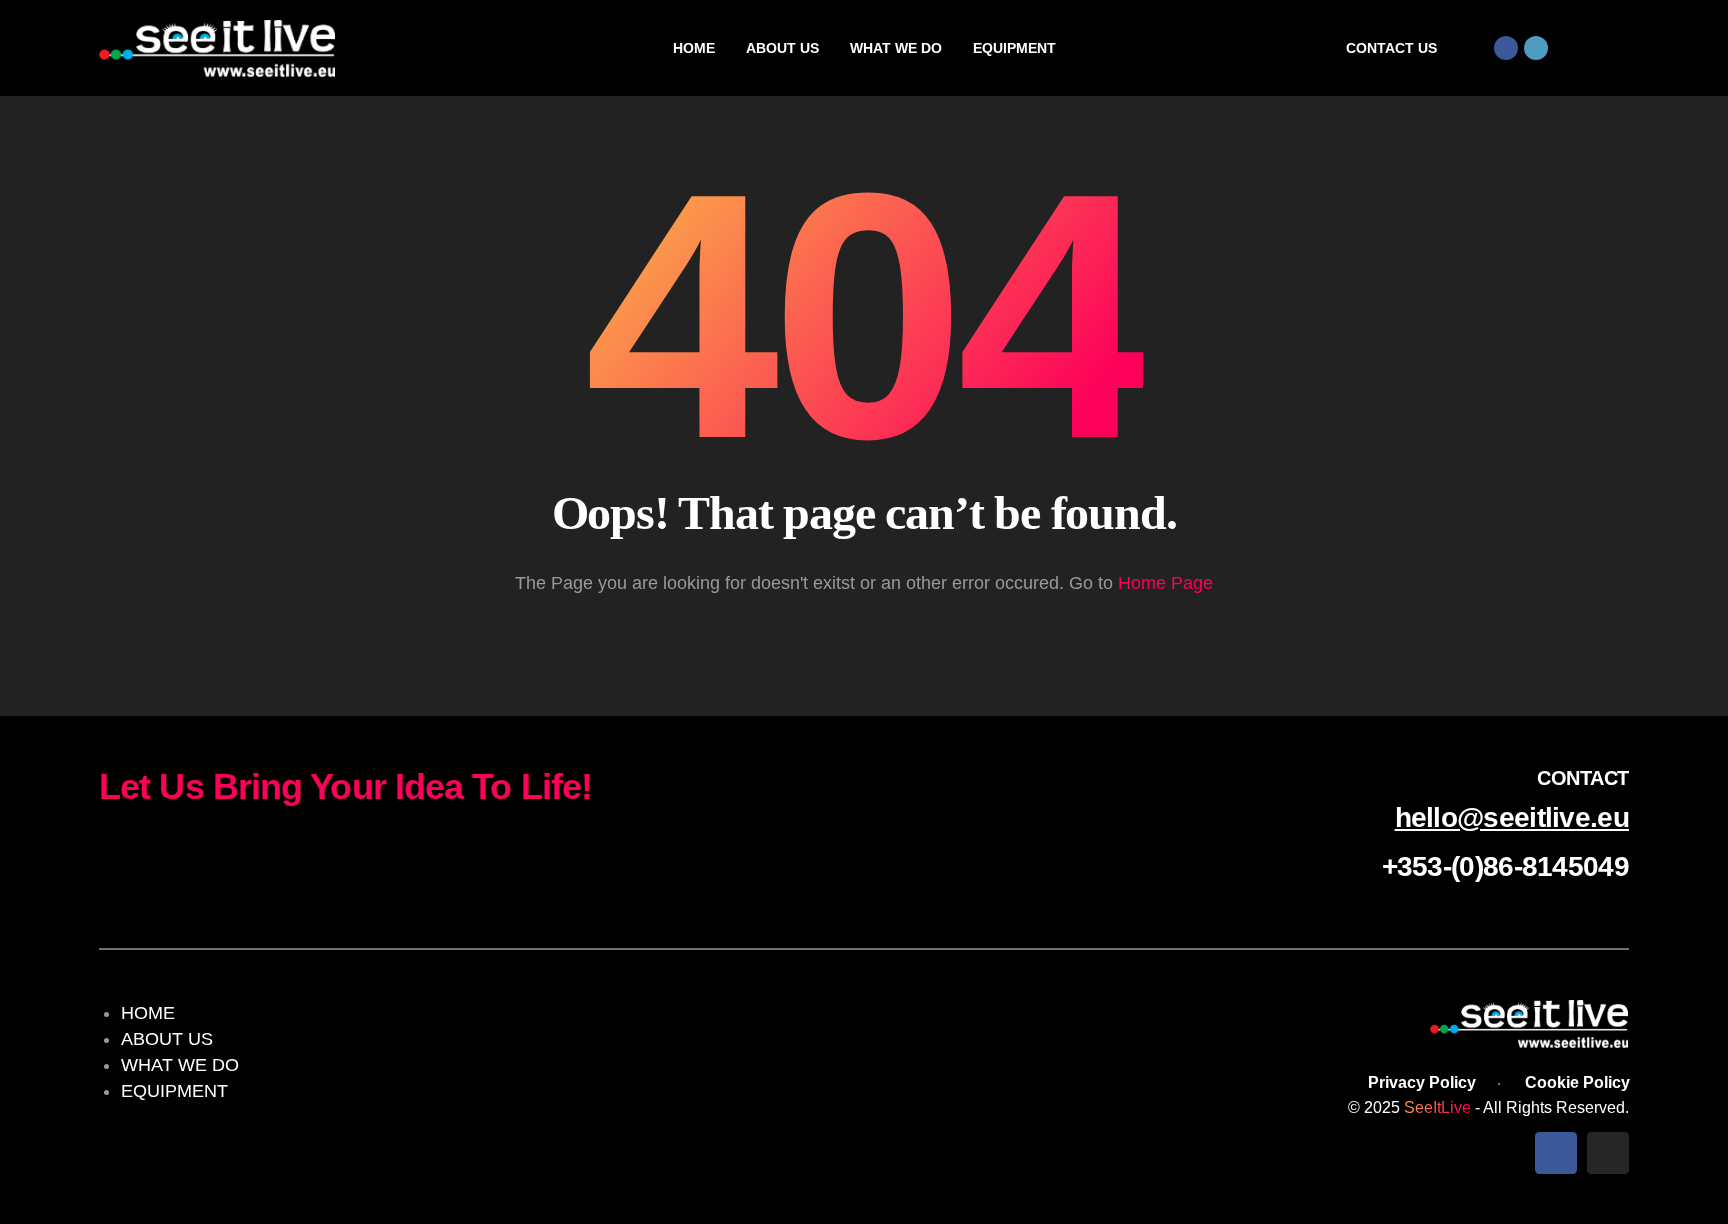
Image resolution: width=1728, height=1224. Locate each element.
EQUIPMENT (174, 1091)
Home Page (1165, 583)
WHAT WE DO (180, 1065)
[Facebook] (1506, 48)
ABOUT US (167, 1039)
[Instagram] (1536, 48)
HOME (148, 1013)
